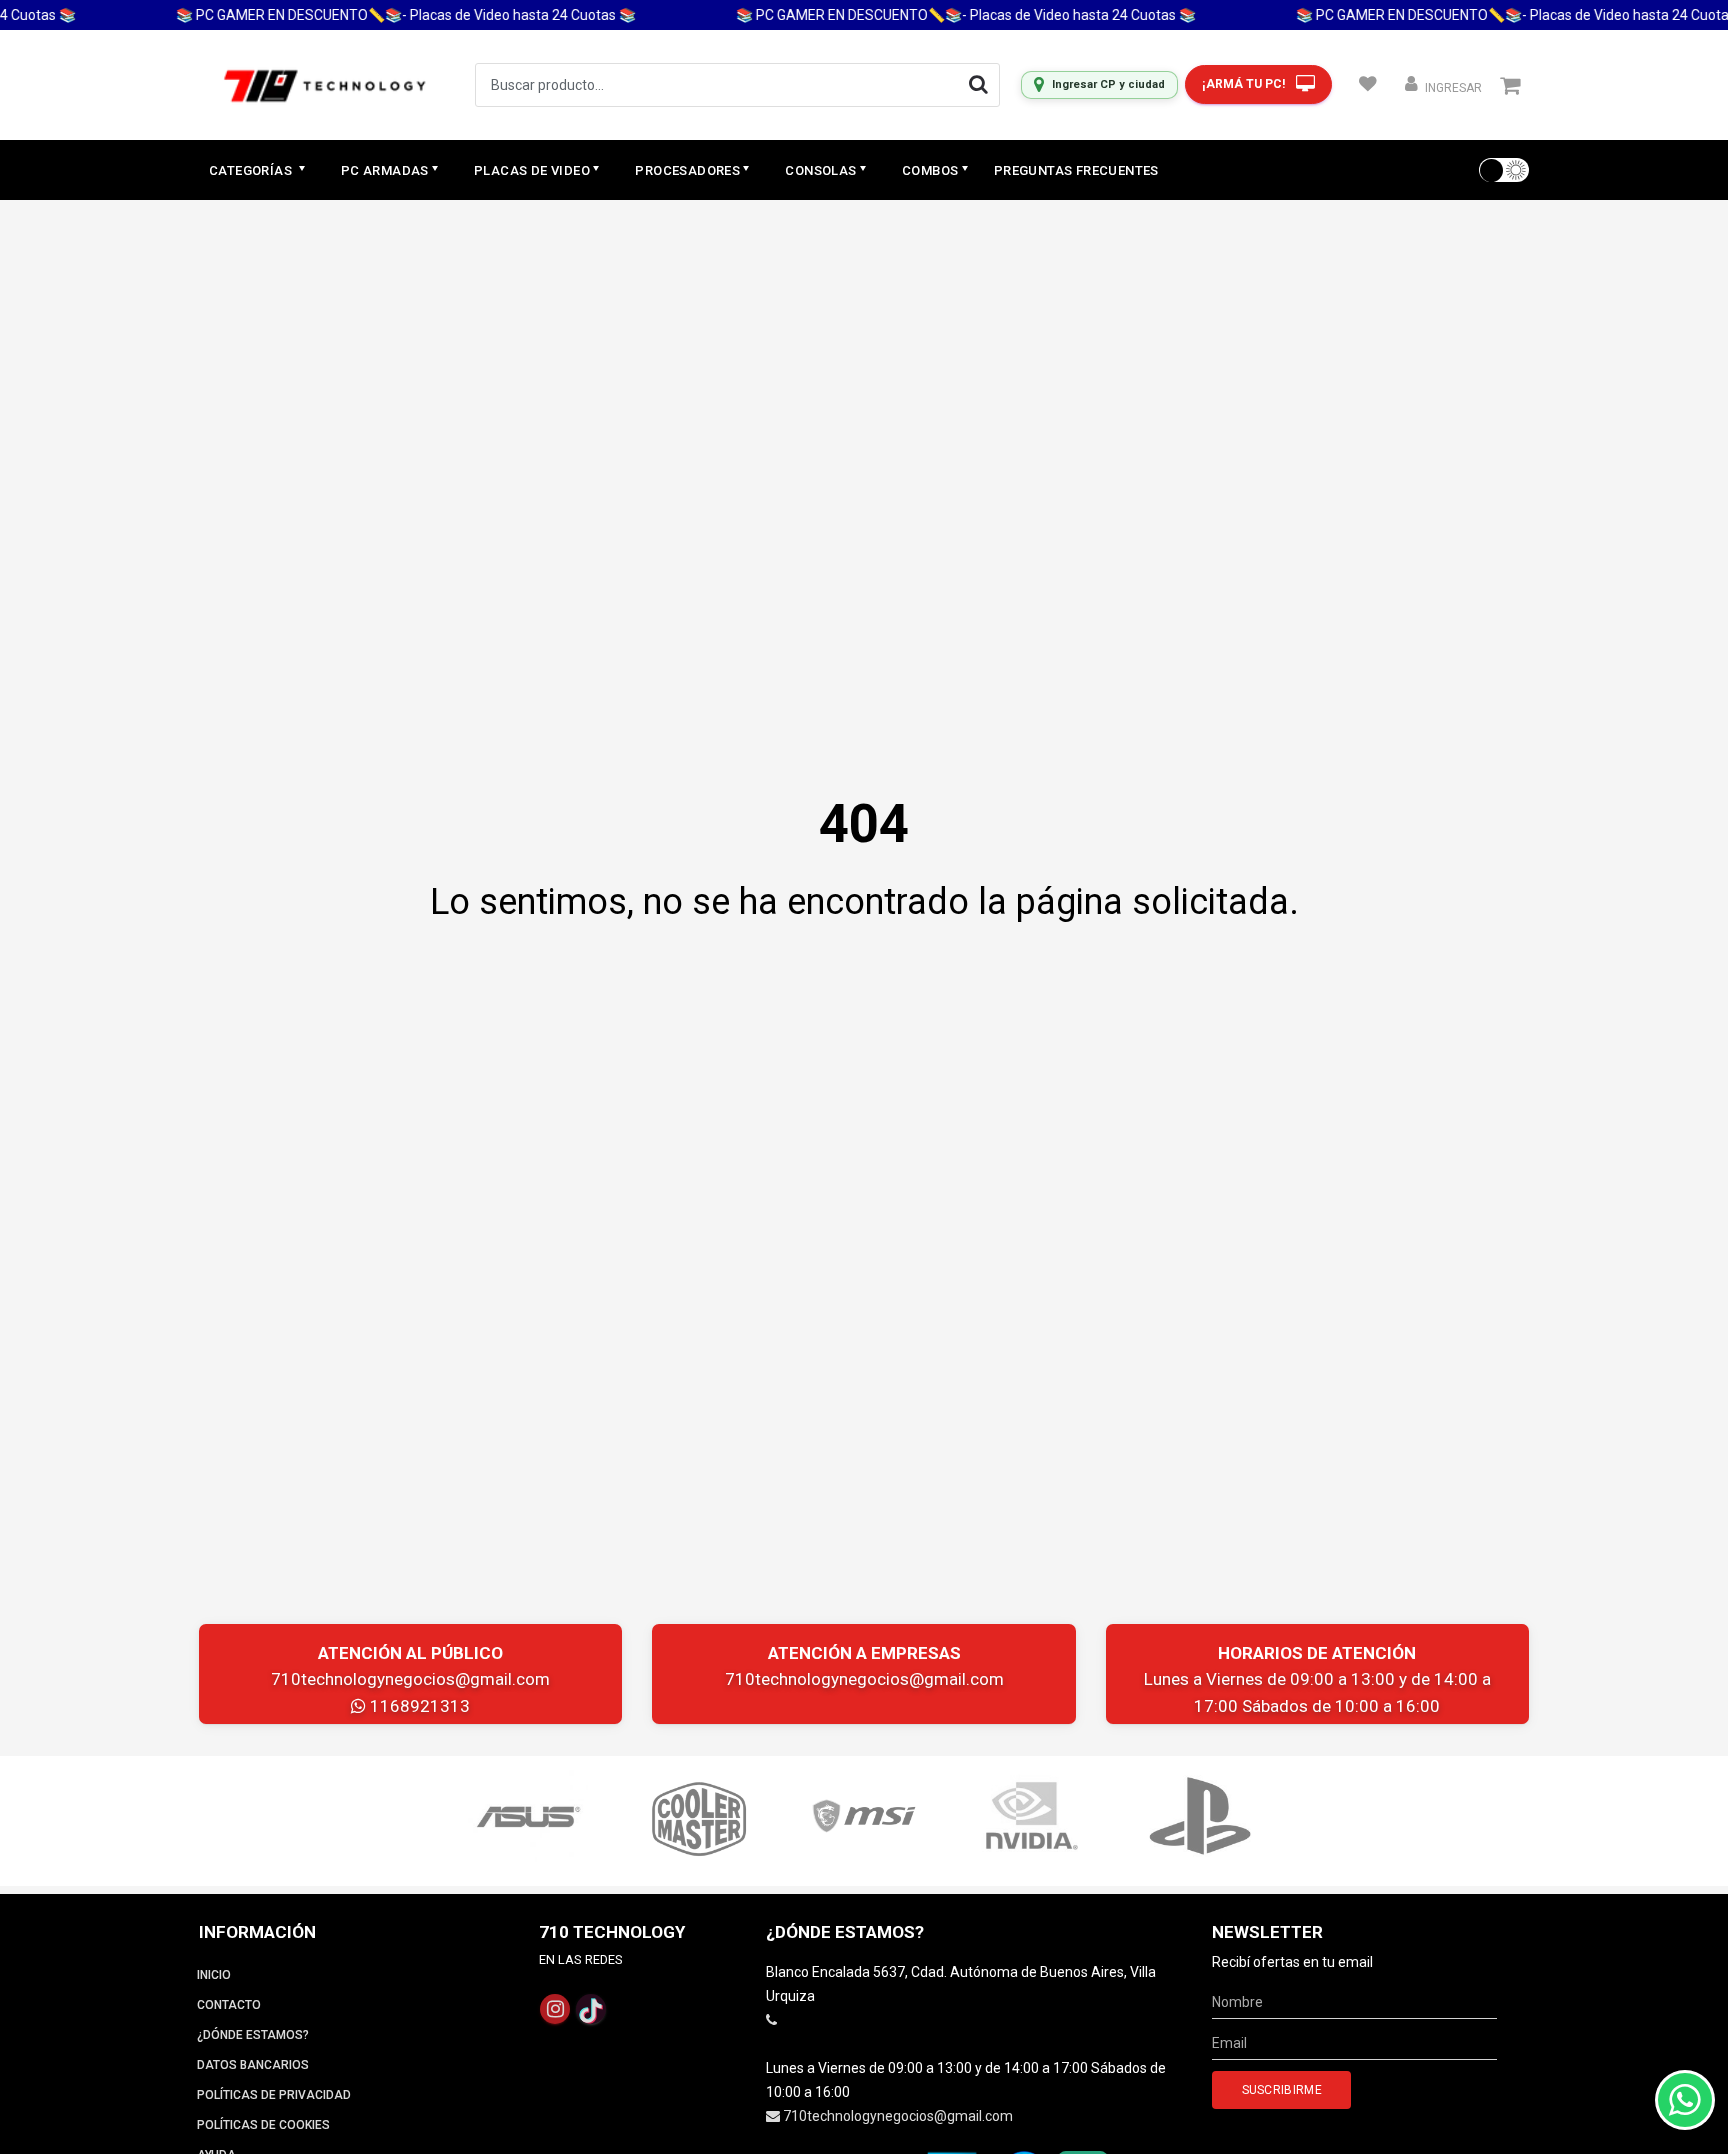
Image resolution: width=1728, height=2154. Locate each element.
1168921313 (418, 1706)
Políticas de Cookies (263, 2125)
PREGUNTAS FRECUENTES (1076, 170)
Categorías (252, 170)
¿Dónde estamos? (253, 2035)
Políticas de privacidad (274, 2095)
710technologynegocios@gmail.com (410, 1679)
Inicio (214, 1975)
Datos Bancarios (253, 2065)
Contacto (229, 2005)
